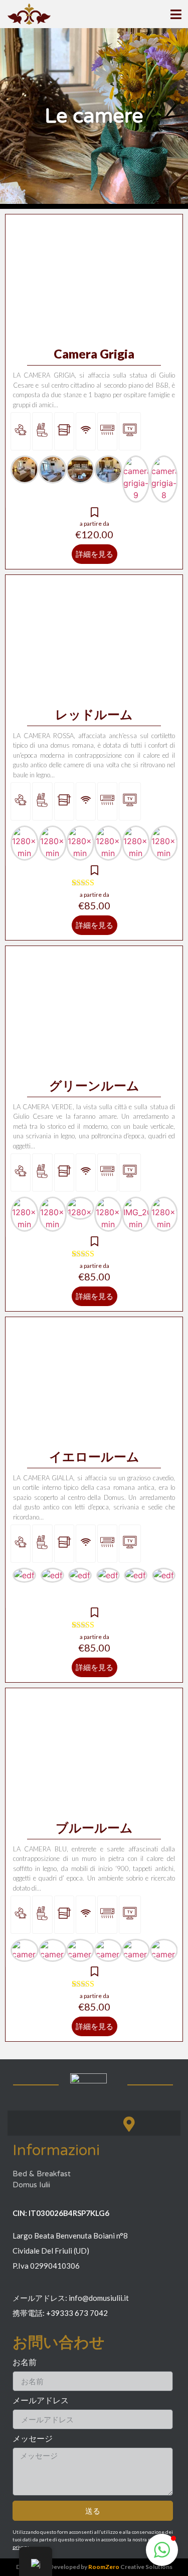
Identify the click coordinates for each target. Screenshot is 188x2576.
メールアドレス (41, 2401)
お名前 (25, 2362)
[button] (162, 2550)
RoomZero (104, 2567)
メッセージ (33, 2439)
